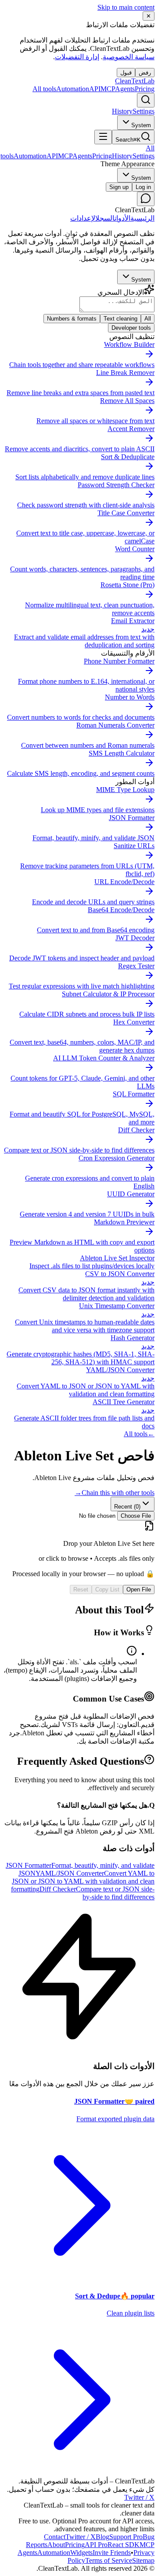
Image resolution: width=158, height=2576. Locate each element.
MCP (118, 89)
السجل (105, 218)
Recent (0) (127, 1507)
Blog (102, 2537)
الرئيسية (142, 218)
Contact (55, 2537)
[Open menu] (103, 137)
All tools (44, 89)
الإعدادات (83, 218)
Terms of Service (109, 2560)
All (148, 319)
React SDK (124, 2545)
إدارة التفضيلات (77, 57)
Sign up (119, 187)
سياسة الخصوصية (129, 57)
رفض (145, 73)
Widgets (81, 2553)
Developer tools (131, 328)
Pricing (145, 89)
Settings (144, 111)
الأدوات (122, 218)
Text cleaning (120, 319)
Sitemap (143, 2560)
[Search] (146, 100)
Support (126, 2537)
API (96, 2545)
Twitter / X (139, 2497)
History (122, 111)
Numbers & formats (72, 319)
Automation (78, 89)
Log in (143, 187)
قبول (126, 73)
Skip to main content (126, 7)
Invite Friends (112, 2553)
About (56, 2545)
